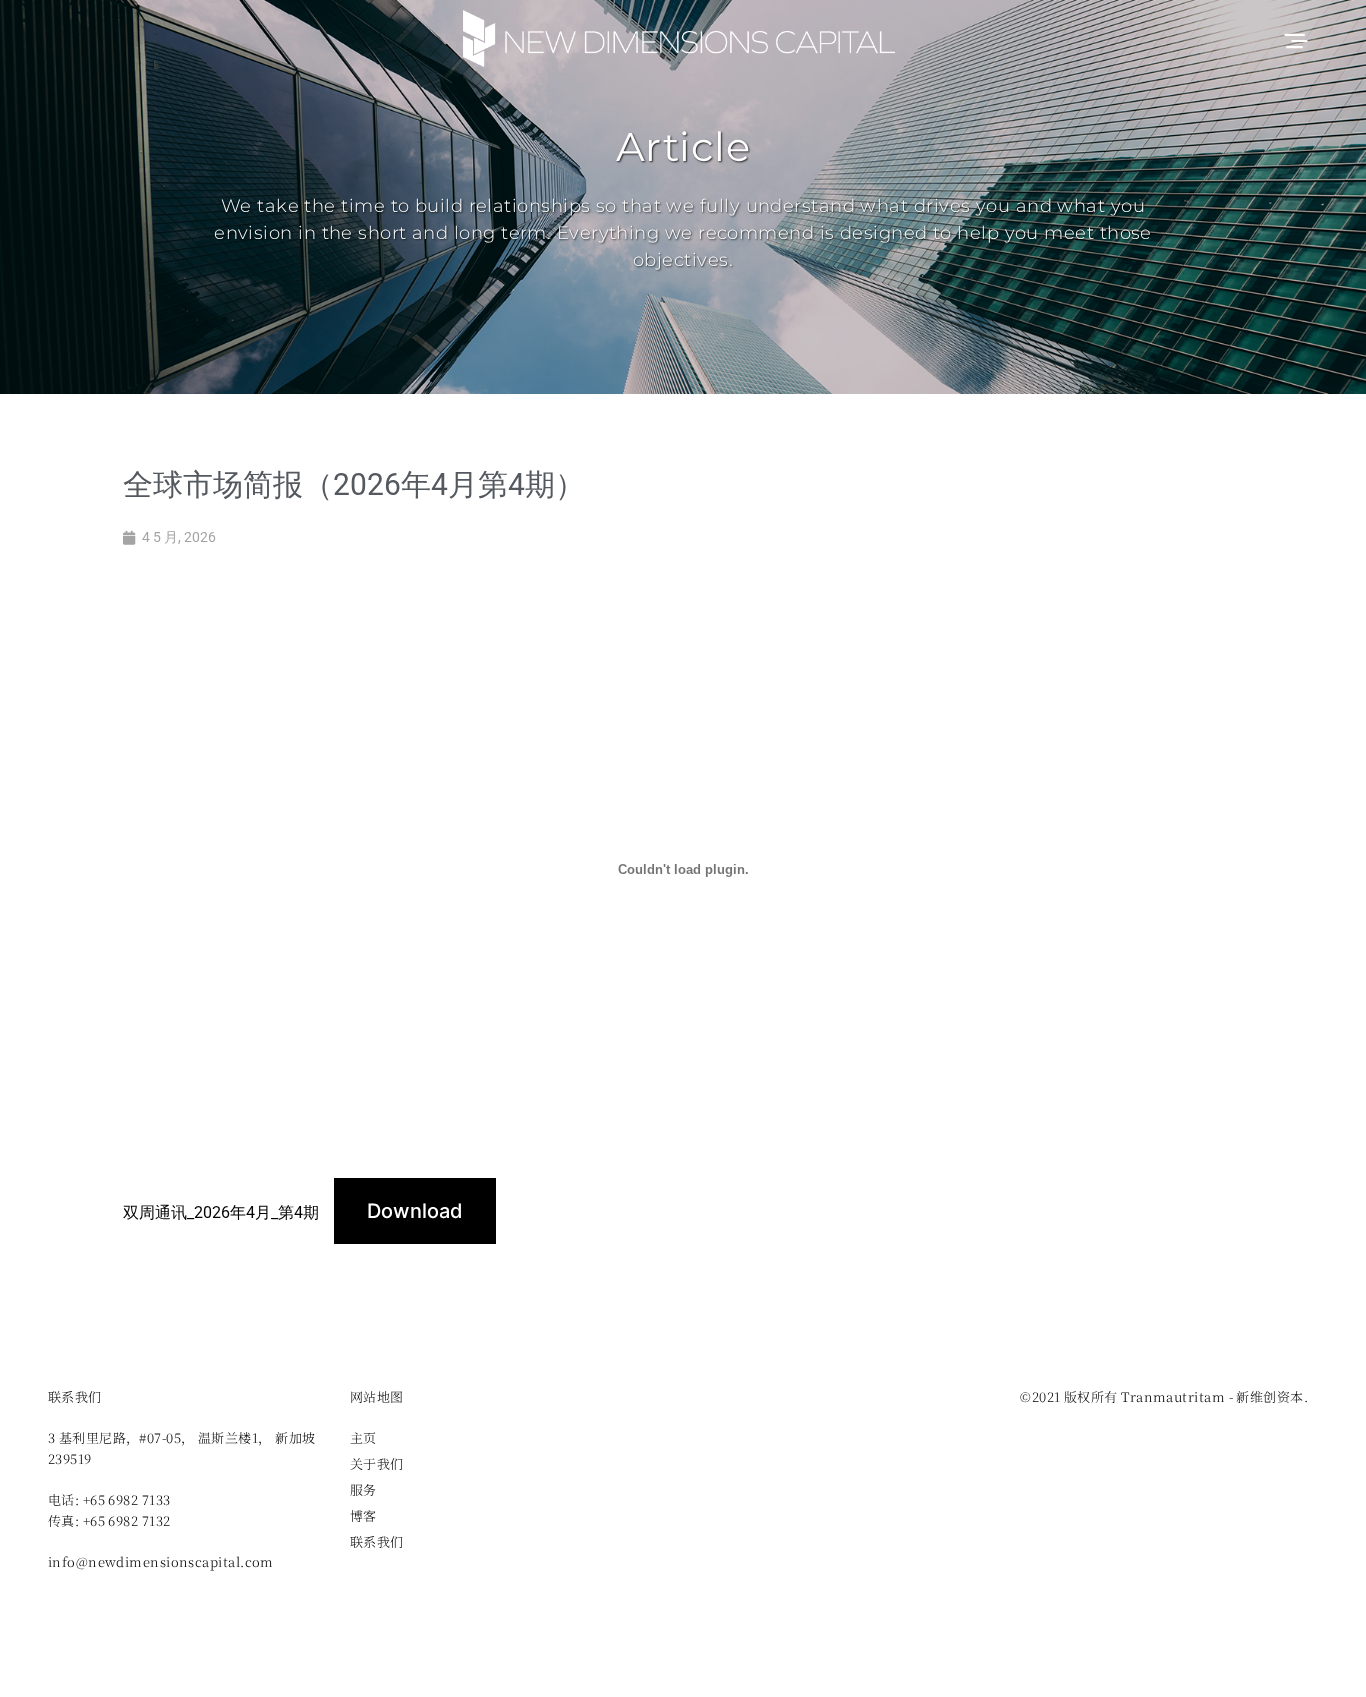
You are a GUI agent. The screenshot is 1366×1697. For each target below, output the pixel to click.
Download (415, 1211)
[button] (1294, 38)
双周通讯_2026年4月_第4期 (221, 1212)
